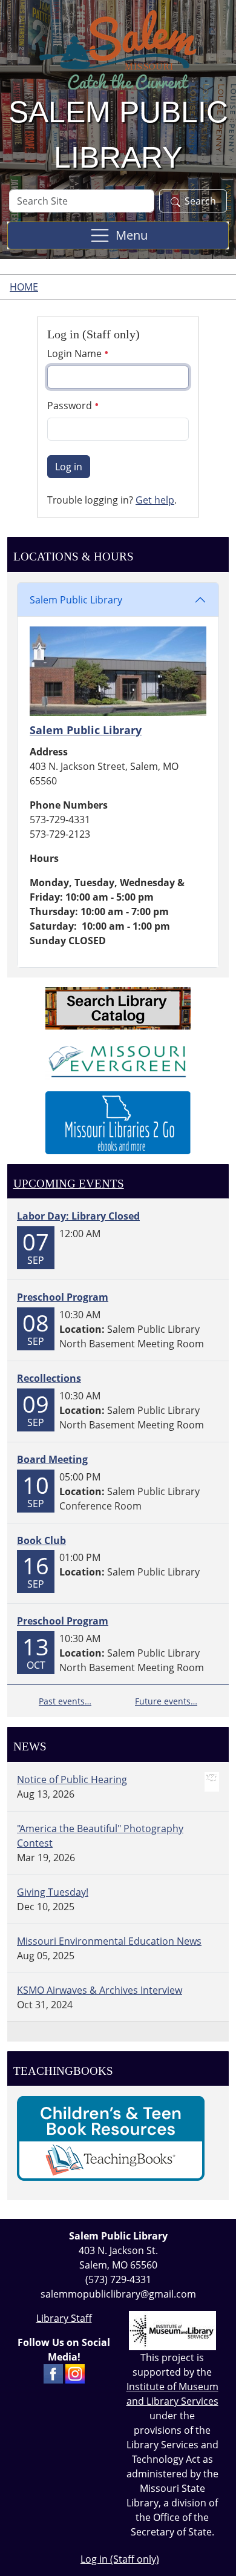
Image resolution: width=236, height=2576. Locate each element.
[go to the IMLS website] (172, 2331)
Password (71, 406)
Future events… (166, 1701)
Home (24, 287)
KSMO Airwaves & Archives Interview (100, 1990)
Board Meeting (52, 1459)
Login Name (76, 353)
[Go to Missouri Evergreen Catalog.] (118, 1059)
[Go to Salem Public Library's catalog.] (118, 1007)
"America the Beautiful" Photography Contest (100, 1836)
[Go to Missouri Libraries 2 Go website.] (118, 1122)
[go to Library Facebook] (53, 2373)
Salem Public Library (76, 600)
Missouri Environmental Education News (109, 1941)
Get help (155, 500)
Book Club (41, 1540)
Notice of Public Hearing (72, 1779)
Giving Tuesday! (53, 1892)
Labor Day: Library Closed (78, 1216)
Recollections (49, 1378)
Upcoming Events (69, 1184)
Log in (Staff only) (120, 2559)
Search (200, 201)
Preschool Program (63, 1297)
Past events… (65, 1701)
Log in (69, 467)
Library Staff (64, 2318)
